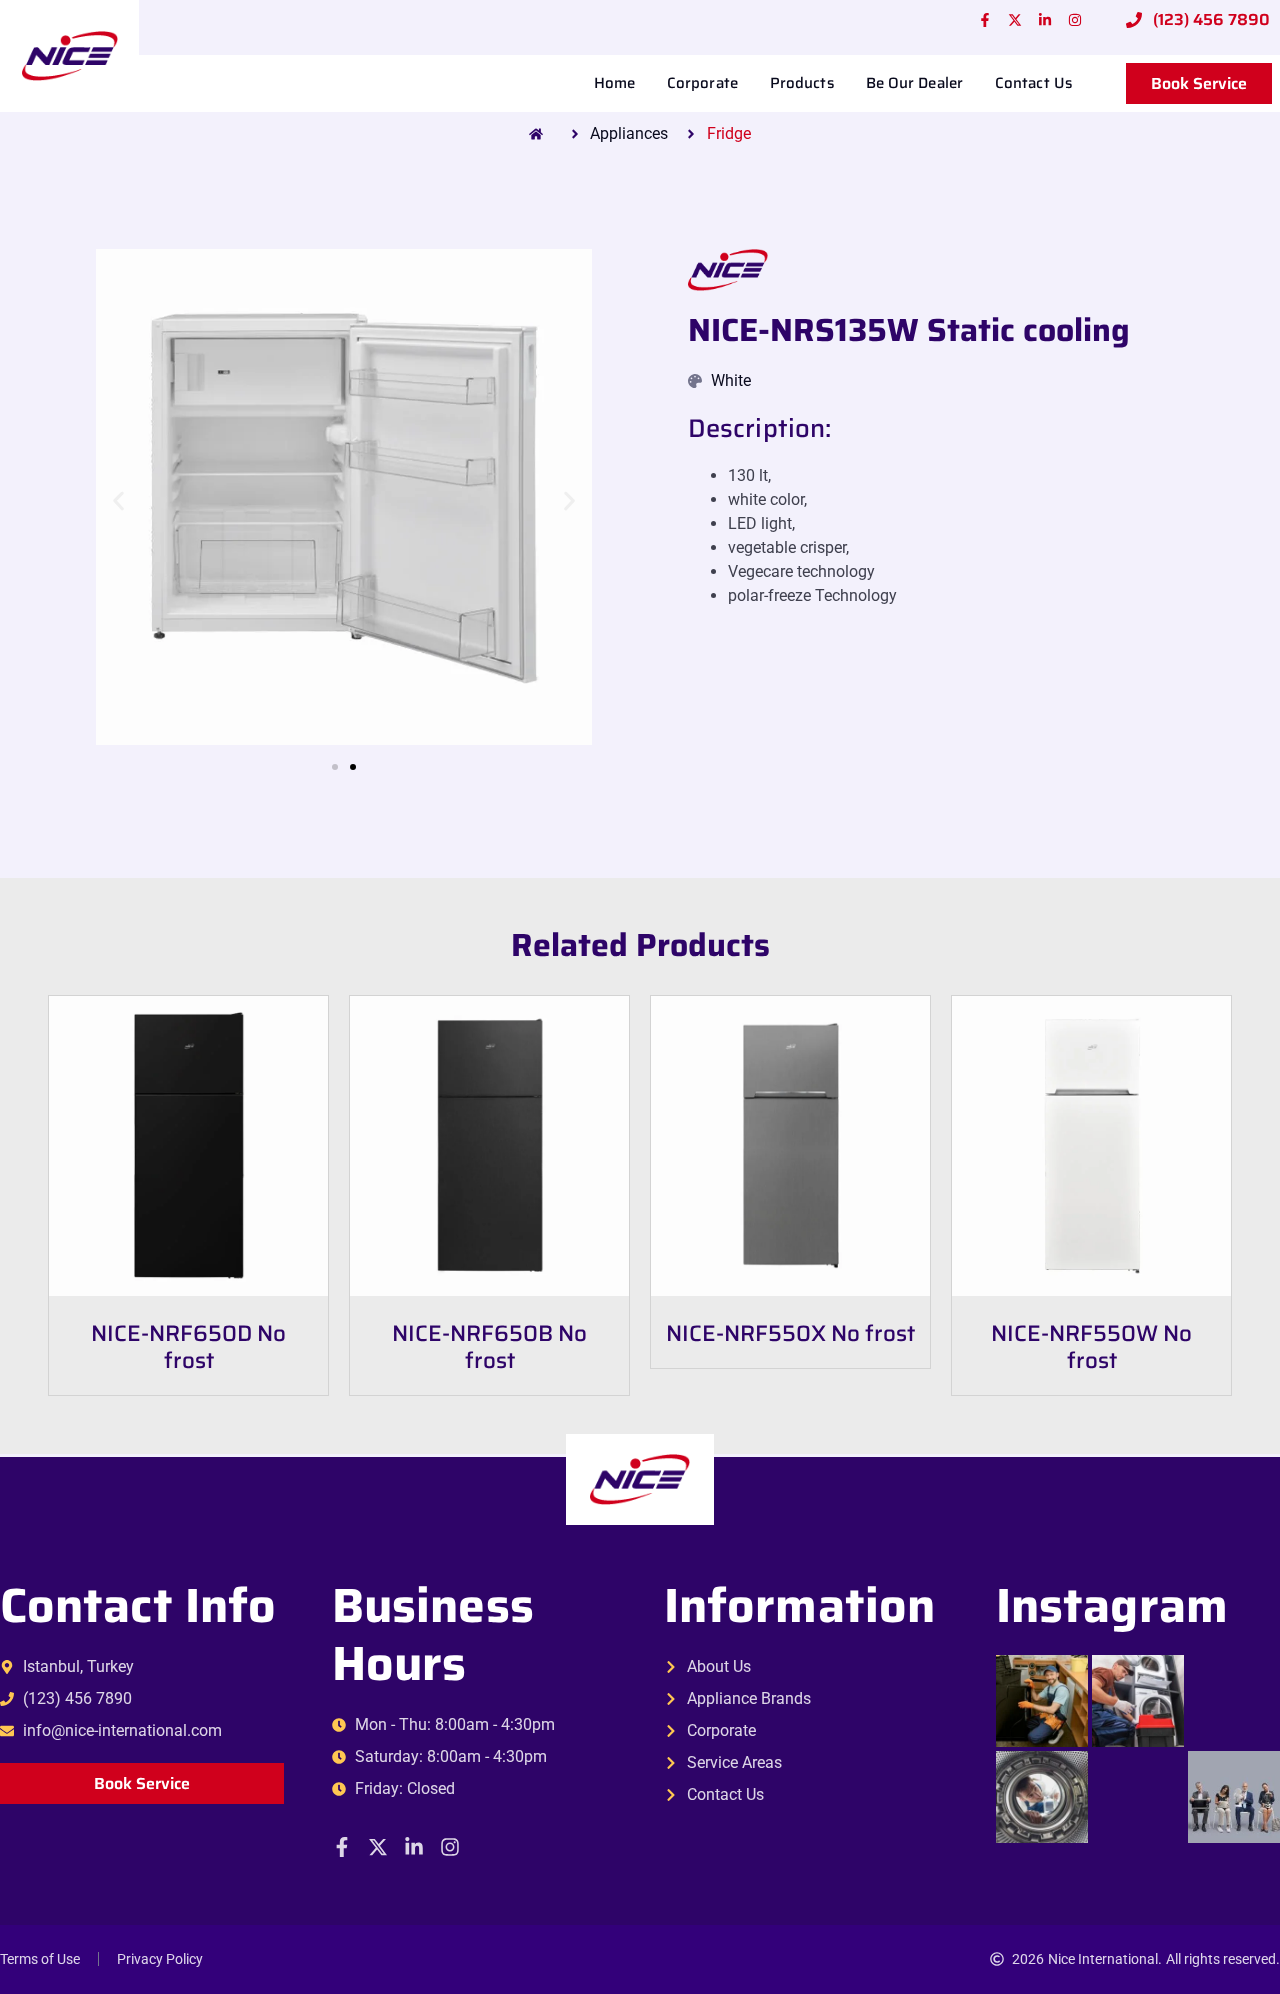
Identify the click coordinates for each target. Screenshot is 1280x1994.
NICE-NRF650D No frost (188, 1347)
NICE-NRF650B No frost (489, 1347)
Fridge (729, 133)
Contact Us (1033, 83)
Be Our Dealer (914, 83)
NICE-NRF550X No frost (790, 1333)
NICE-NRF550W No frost (1091, 1347)
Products (802, 83)
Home (614, 83)
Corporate (702, 83)
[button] (118, 500)
